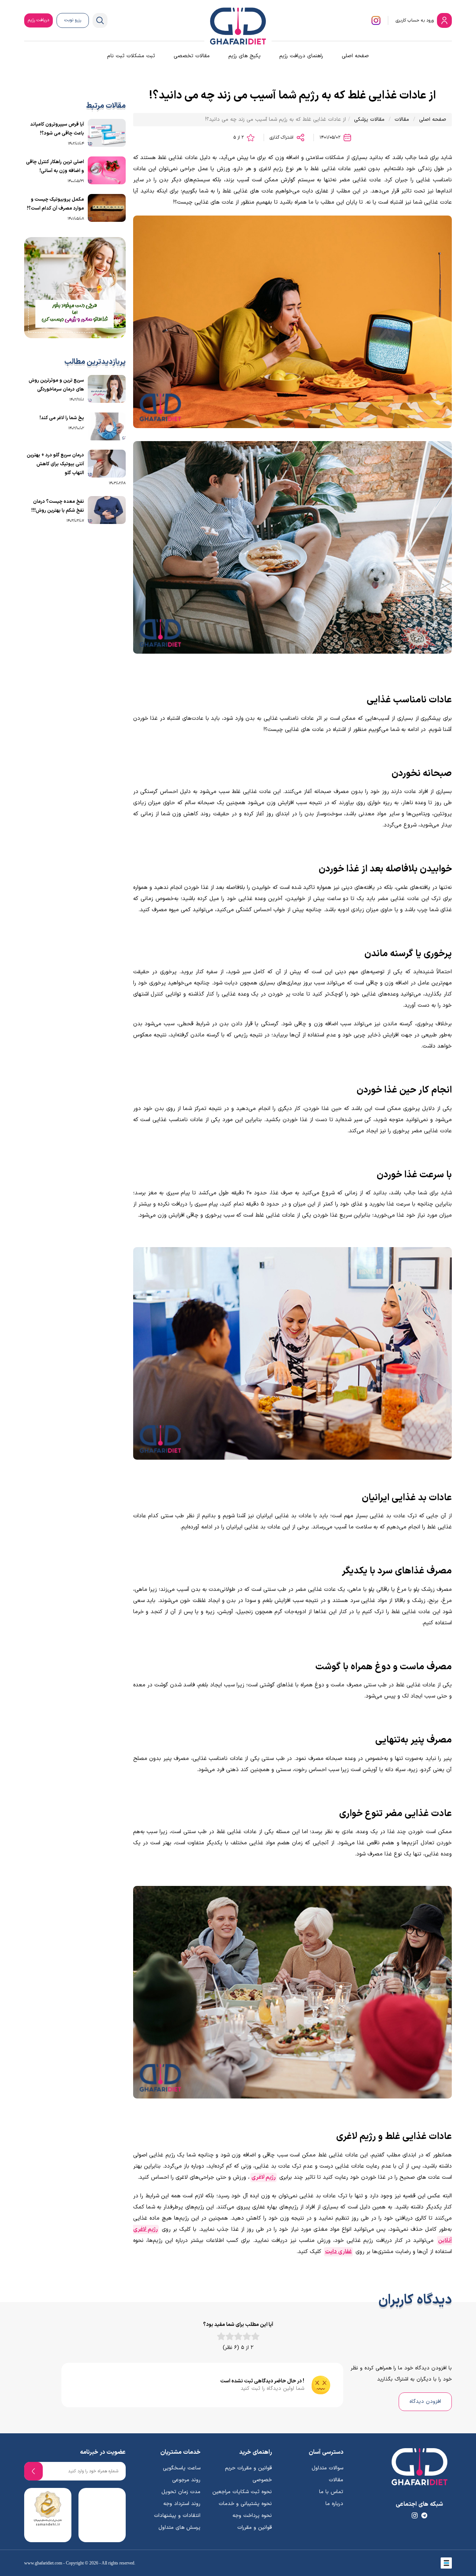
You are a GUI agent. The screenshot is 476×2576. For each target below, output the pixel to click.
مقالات (402, 119)
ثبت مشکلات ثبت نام (131, 56)
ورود (415, 20)
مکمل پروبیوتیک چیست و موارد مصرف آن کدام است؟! (55, 204)
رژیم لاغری (263, 2177)
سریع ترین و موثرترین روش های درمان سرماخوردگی (56, 385)
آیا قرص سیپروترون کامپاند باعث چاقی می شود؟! (57, 129)
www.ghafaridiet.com (43, 2563)
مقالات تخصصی (192, 56)
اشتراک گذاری (282, 137)
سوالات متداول (327, 2468)
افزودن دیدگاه (425, 2402)
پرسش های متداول (179, 2528)
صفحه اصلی (355, 56)
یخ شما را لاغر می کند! (62, 418)
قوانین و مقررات (255, 2528)
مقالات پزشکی (369, 119)
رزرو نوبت (73, 20)
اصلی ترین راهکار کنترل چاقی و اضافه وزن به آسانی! (55, 166)
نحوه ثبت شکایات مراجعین (242, 2492)
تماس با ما (331, 2492)
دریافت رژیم (38, 20)
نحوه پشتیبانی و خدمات (245, 2504)
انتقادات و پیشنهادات (177, 2516)
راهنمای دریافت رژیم (301, 56)
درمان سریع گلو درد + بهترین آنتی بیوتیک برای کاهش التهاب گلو (55, 464)
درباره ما (334, 2504)
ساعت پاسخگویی (182, 2468)
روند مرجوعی (186, 2480)
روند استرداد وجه (182, 2504)
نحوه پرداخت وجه (252, 2516)
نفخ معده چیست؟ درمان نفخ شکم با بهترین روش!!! (58, 506)
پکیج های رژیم (245, 56)
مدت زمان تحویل (181, 2492)
